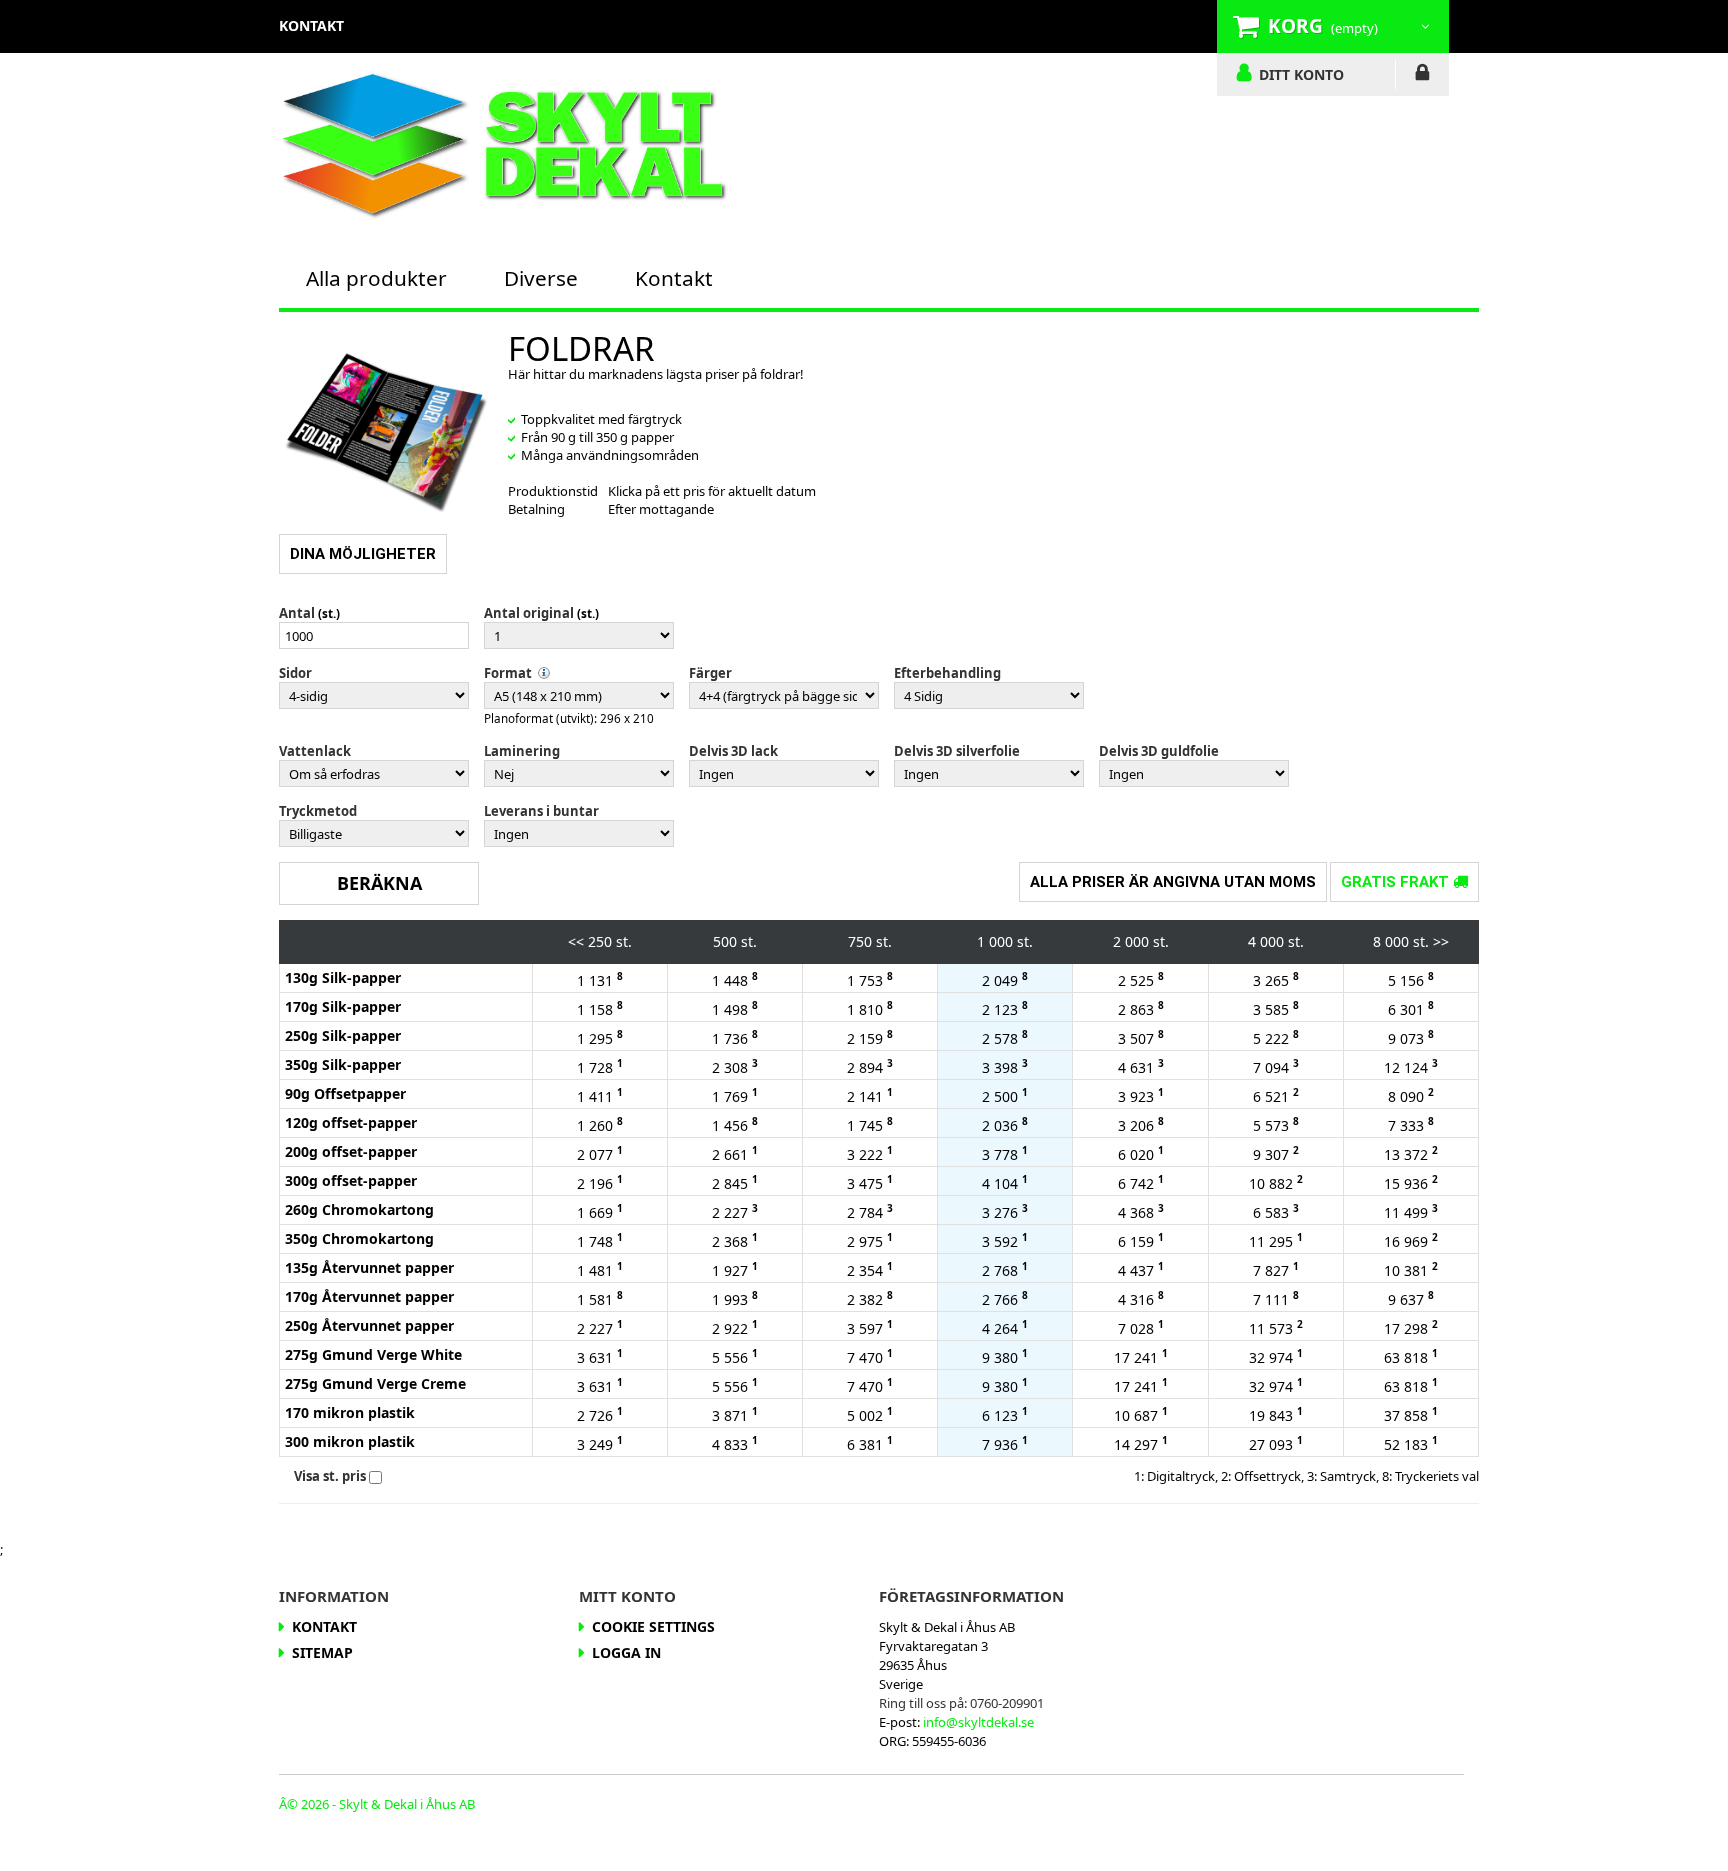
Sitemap (322, 1652)
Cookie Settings (653, 1626)
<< (576, 941)
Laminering (522, 751)
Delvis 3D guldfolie (1159, 751)
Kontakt (674, 278)
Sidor (295, 673)
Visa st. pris (330, 1476)
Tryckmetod (318, 811)
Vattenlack (315, 751)
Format (508, 673)
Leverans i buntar (541, 811)
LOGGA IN (1422, 76)
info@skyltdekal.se (978, 1722)
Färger (710, 673)
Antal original (529, 613)
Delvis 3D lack (733, 751)
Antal (297, 613)
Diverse (541, 278)
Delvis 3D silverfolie (957, 751)
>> (1441, 941)
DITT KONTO (1301, 74)
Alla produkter (376, 278)
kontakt (311, 25)
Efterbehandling (947, 673)
